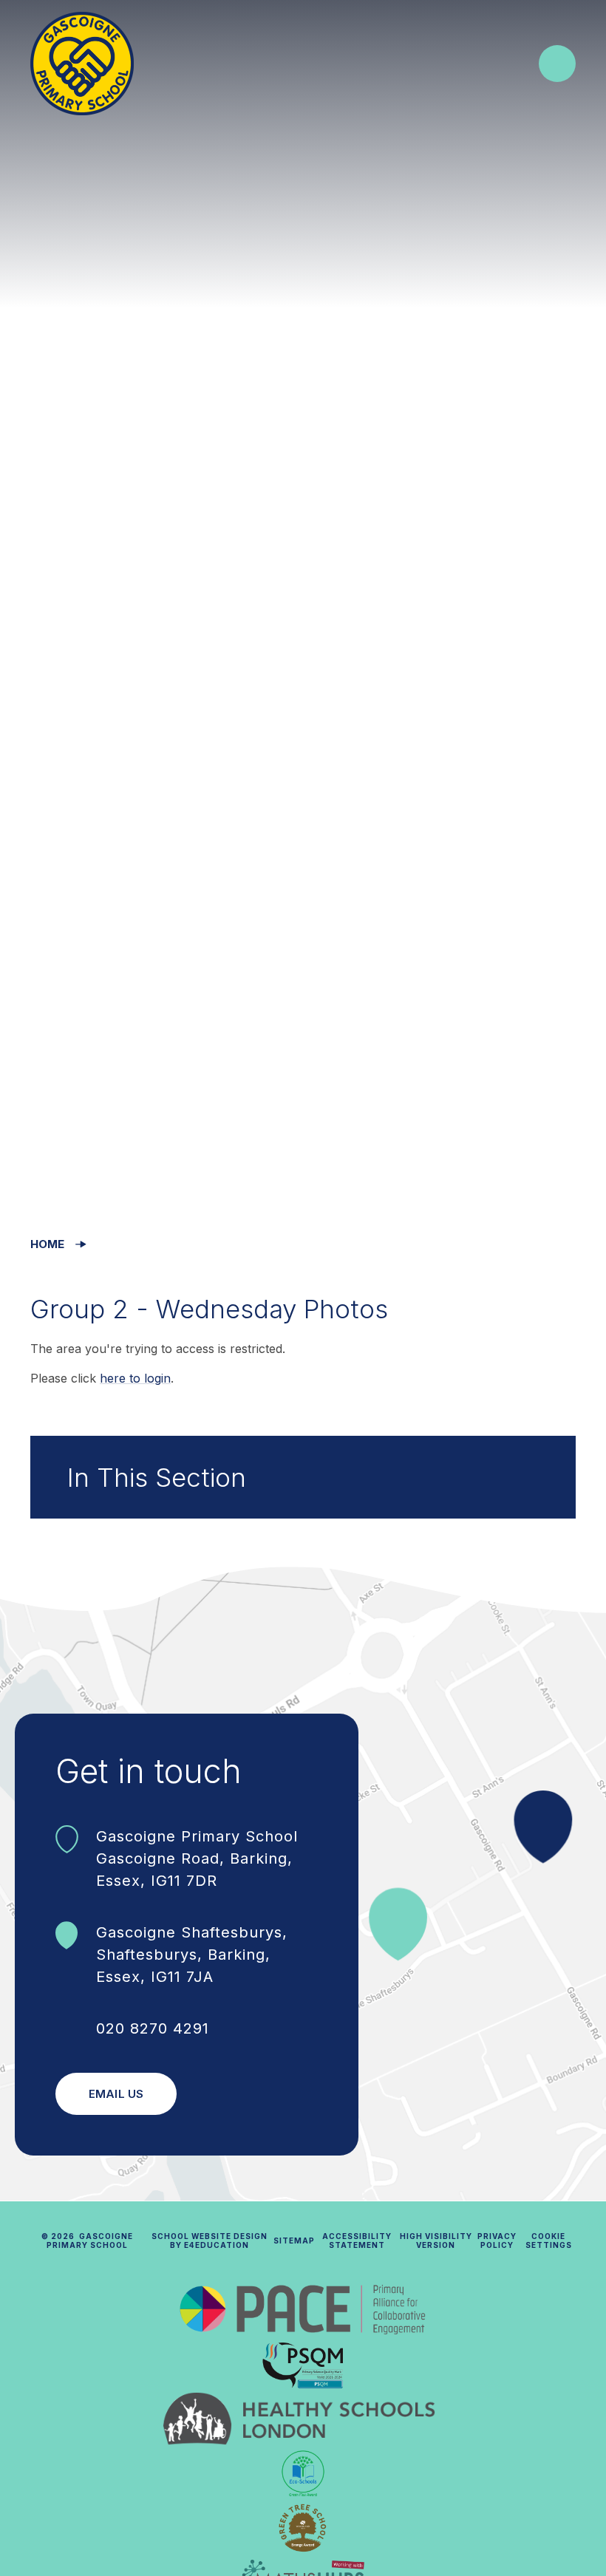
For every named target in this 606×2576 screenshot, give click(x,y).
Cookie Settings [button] (549, 2241)
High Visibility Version (436, 2241)
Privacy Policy (497, 2241)
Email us (116, 2094)
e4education (217, 2245)
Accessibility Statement (357, 2241)
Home (47, 1244)
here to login (135, 1378)
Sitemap (294, 2241)
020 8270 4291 (153, 2028)
